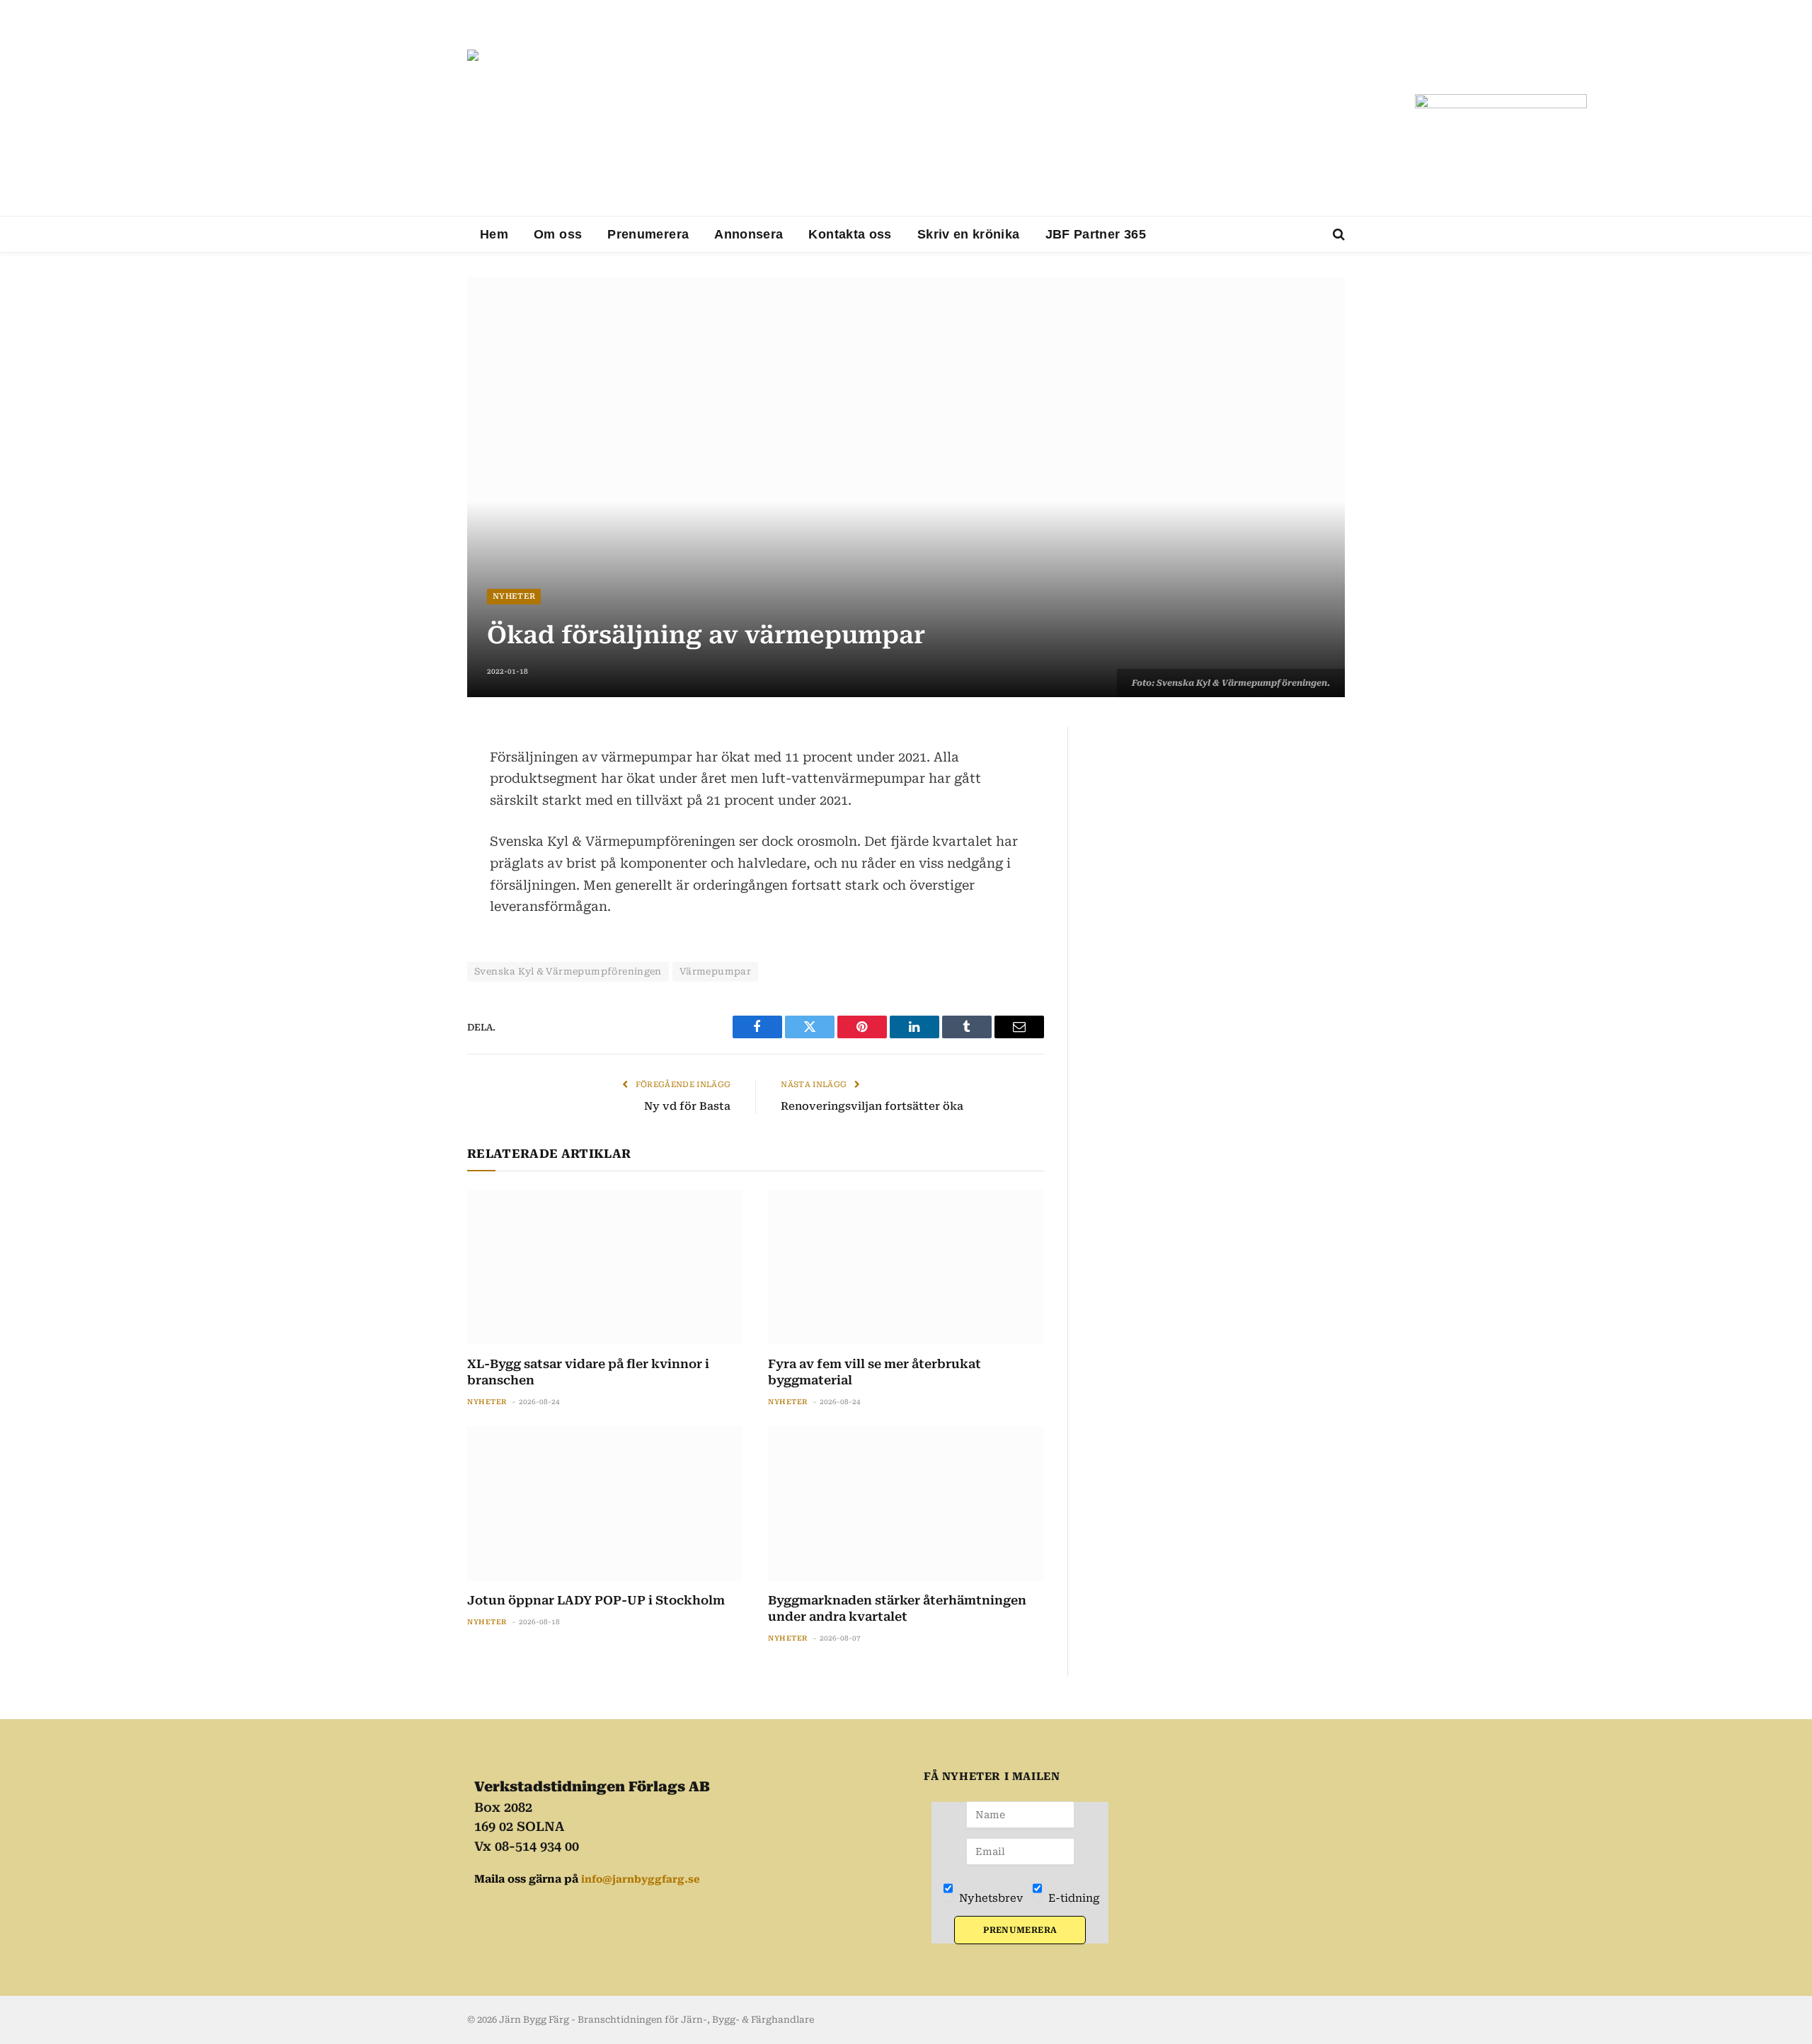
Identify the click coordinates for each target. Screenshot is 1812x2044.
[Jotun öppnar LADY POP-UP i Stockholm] (605, 1504)
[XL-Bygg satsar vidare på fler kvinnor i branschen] (605, 1267)
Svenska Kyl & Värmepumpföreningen (568, 971)
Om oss (558, 234)
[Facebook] (418, 774)
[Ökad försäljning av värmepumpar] (906, 487)
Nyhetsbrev (990, 1898)
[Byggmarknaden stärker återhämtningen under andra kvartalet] (906, 1504)
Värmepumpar (715, 971)
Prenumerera (648, 234)
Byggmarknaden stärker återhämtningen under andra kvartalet (897, 1608)
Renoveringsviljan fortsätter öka (872, 1106)
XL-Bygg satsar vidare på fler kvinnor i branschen (588, 1372)
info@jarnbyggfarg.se (641, 1879)
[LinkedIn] (418, 808)
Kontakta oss (850, 234)
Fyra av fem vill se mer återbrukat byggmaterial (875, 1372)
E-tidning (1073, 1898)
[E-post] (418, 842)
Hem (494, 234)
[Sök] (1337, 235)
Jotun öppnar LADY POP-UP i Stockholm (596, 1600)
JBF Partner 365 (1096, 234)
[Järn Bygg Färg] (936, 129)
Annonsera (749, 234)
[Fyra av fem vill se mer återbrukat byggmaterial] (906, 1267)
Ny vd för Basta (687, 1106)
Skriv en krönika (969, 234)
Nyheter (514, 596)
